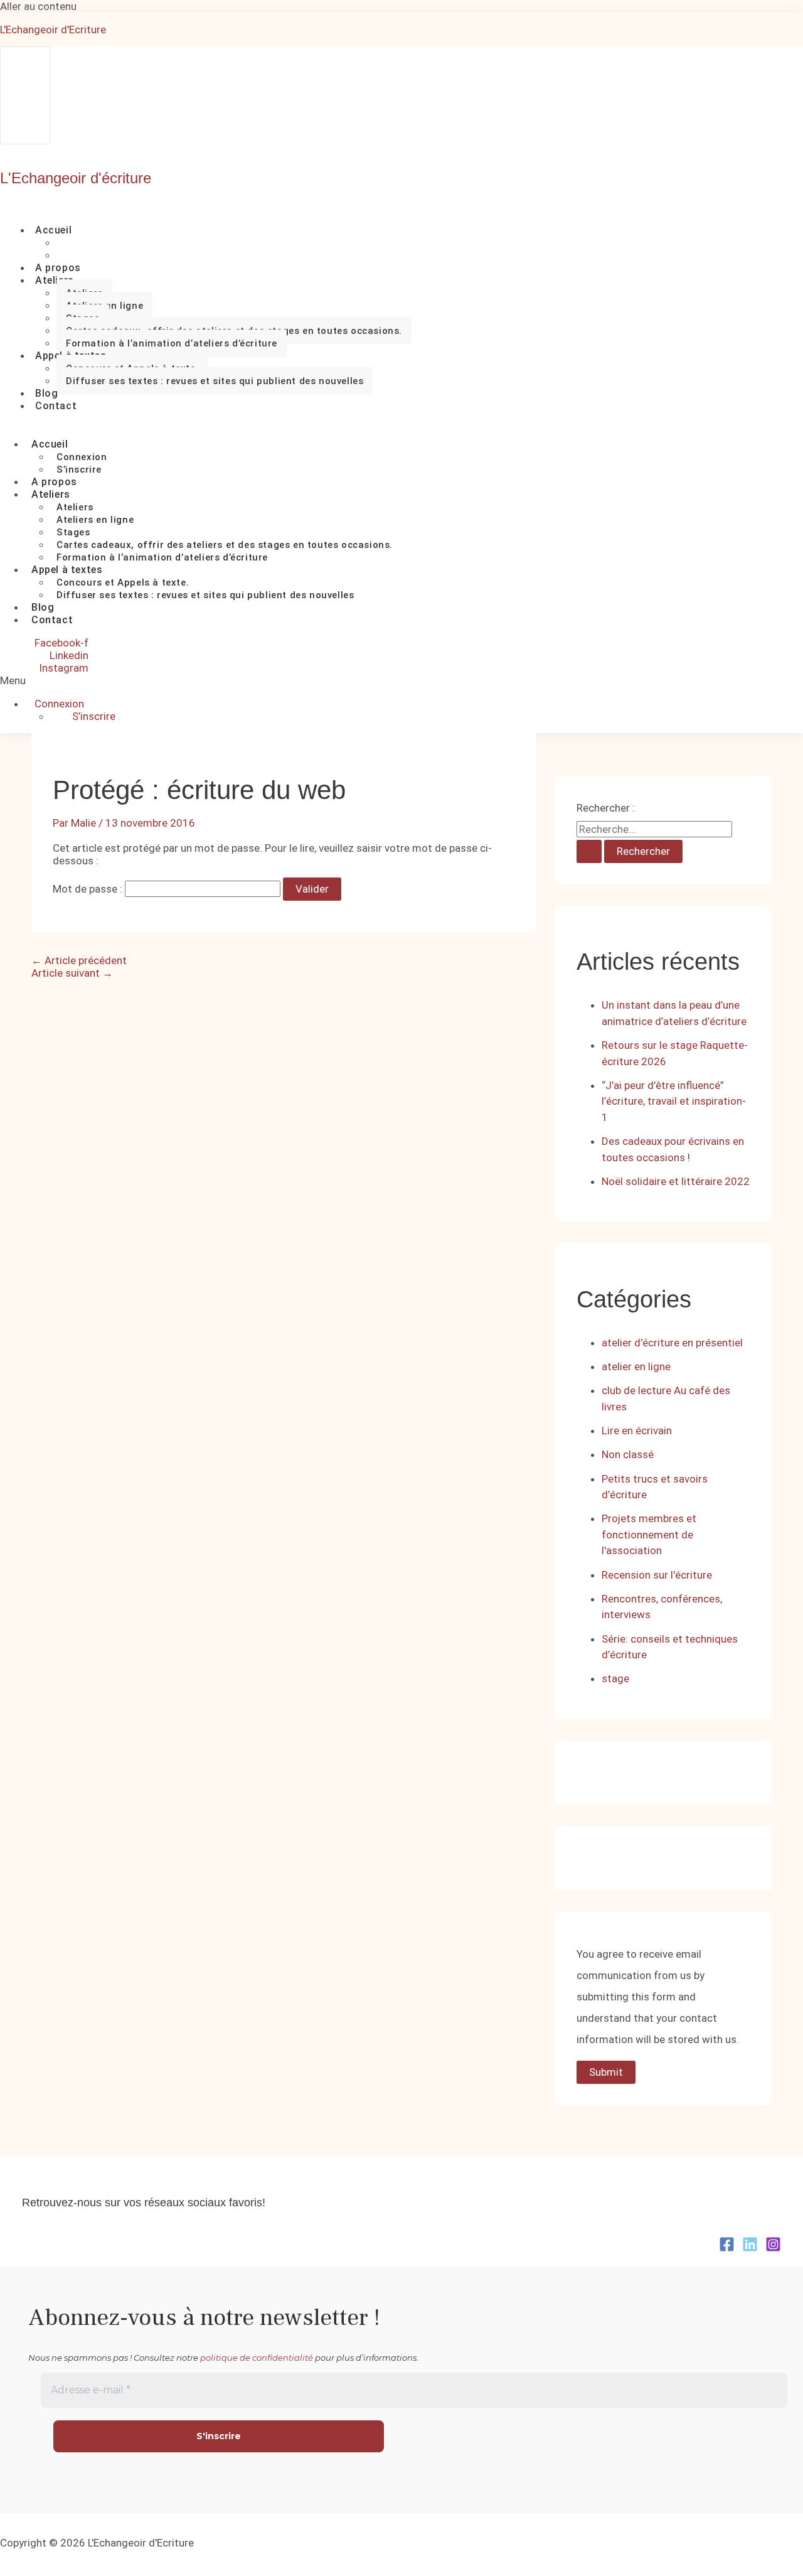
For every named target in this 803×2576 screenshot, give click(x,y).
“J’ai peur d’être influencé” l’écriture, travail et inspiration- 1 (674, 1101)
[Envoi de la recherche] (589, 851)
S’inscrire (94, 716)
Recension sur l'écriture (657, 1575)
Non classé (628, 1454)
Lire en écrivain (637, 1430)
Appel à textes (67, 570)
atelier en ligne (636, 1366)
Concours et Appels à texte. (123, 582)
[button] (28, 680)
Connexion (82, 457)
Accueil (53, 230)
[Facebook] (727, 2248)
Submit (606, 2072)
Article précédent (79, 960)
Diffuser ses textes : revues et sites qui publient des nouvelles (215, 381)
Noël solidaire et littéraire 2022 (676, 1181)
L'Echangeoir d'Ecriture (53, 30)
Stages (73, 532)
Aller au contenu (38, 6)
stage (615, 1678)
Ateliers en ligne (95, 520)
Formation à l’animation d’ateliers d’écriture (172, 343)
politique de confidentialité (257, 2358)
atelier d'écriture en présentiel (672, 1343)
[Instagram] (773, 2248)
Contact (56, 406)
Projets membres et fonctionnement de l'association (649, 1534)
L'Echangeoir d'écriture (76, 178)
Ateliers (55, 280)
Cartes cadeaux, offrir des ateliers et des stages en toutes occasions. (225, 545)
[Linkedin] (750, 2248)
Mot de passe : (89, 889)
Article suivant (72, 973)
